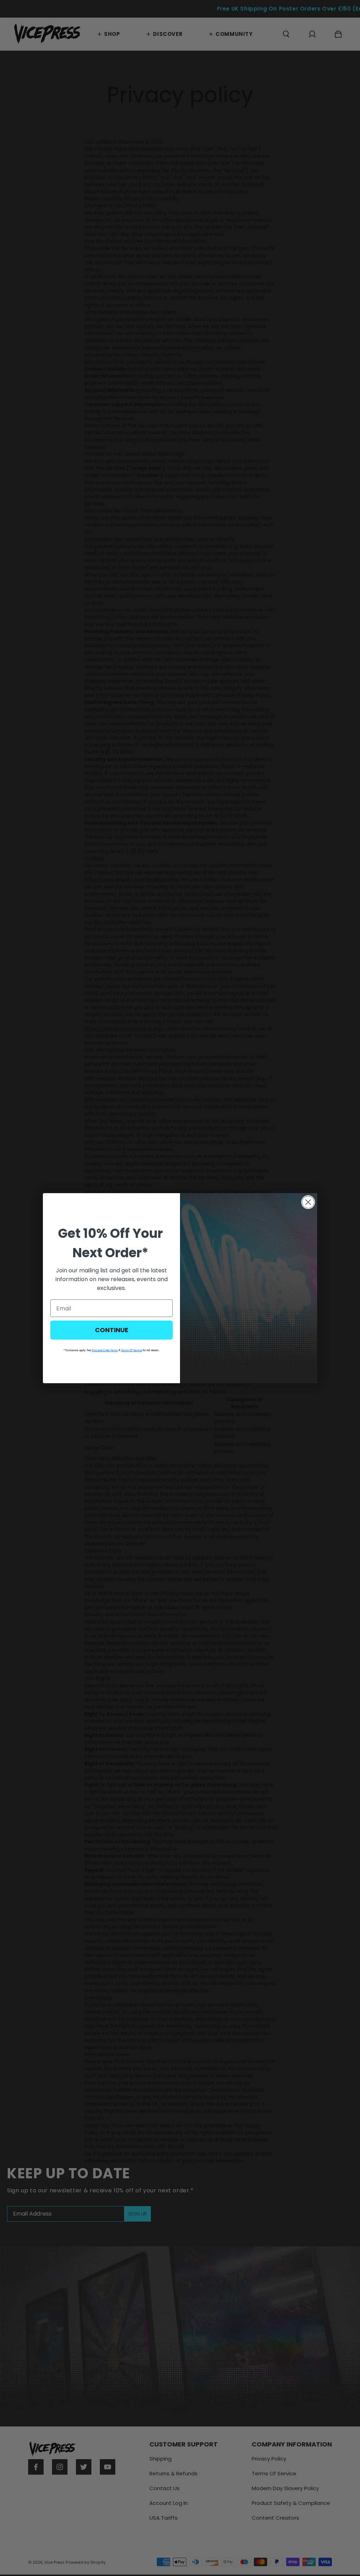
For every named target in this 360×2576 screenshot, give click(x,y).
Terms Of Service (131, 1350)
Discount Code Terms (105, 1350)
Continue (112, 1330)
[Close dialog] (308, 1202)
